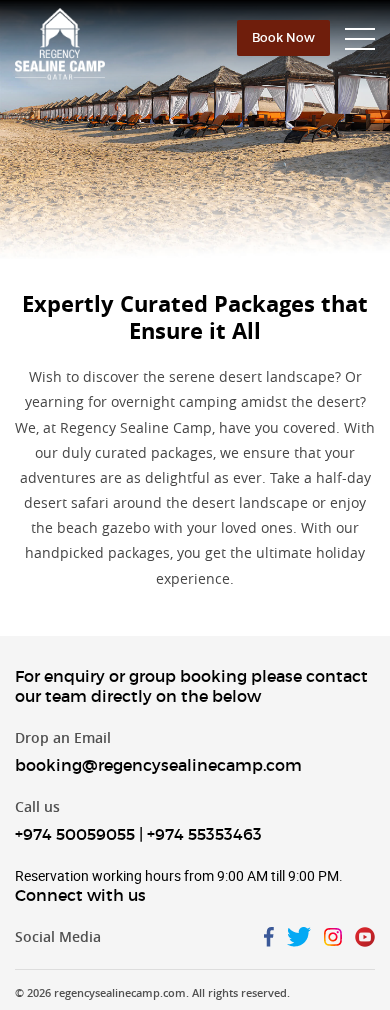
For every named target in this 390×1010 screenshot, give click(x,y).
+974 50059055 (75, 834)
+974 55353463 (204, 834)
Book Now (283, 37)
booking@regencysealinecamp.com (158, 765)
